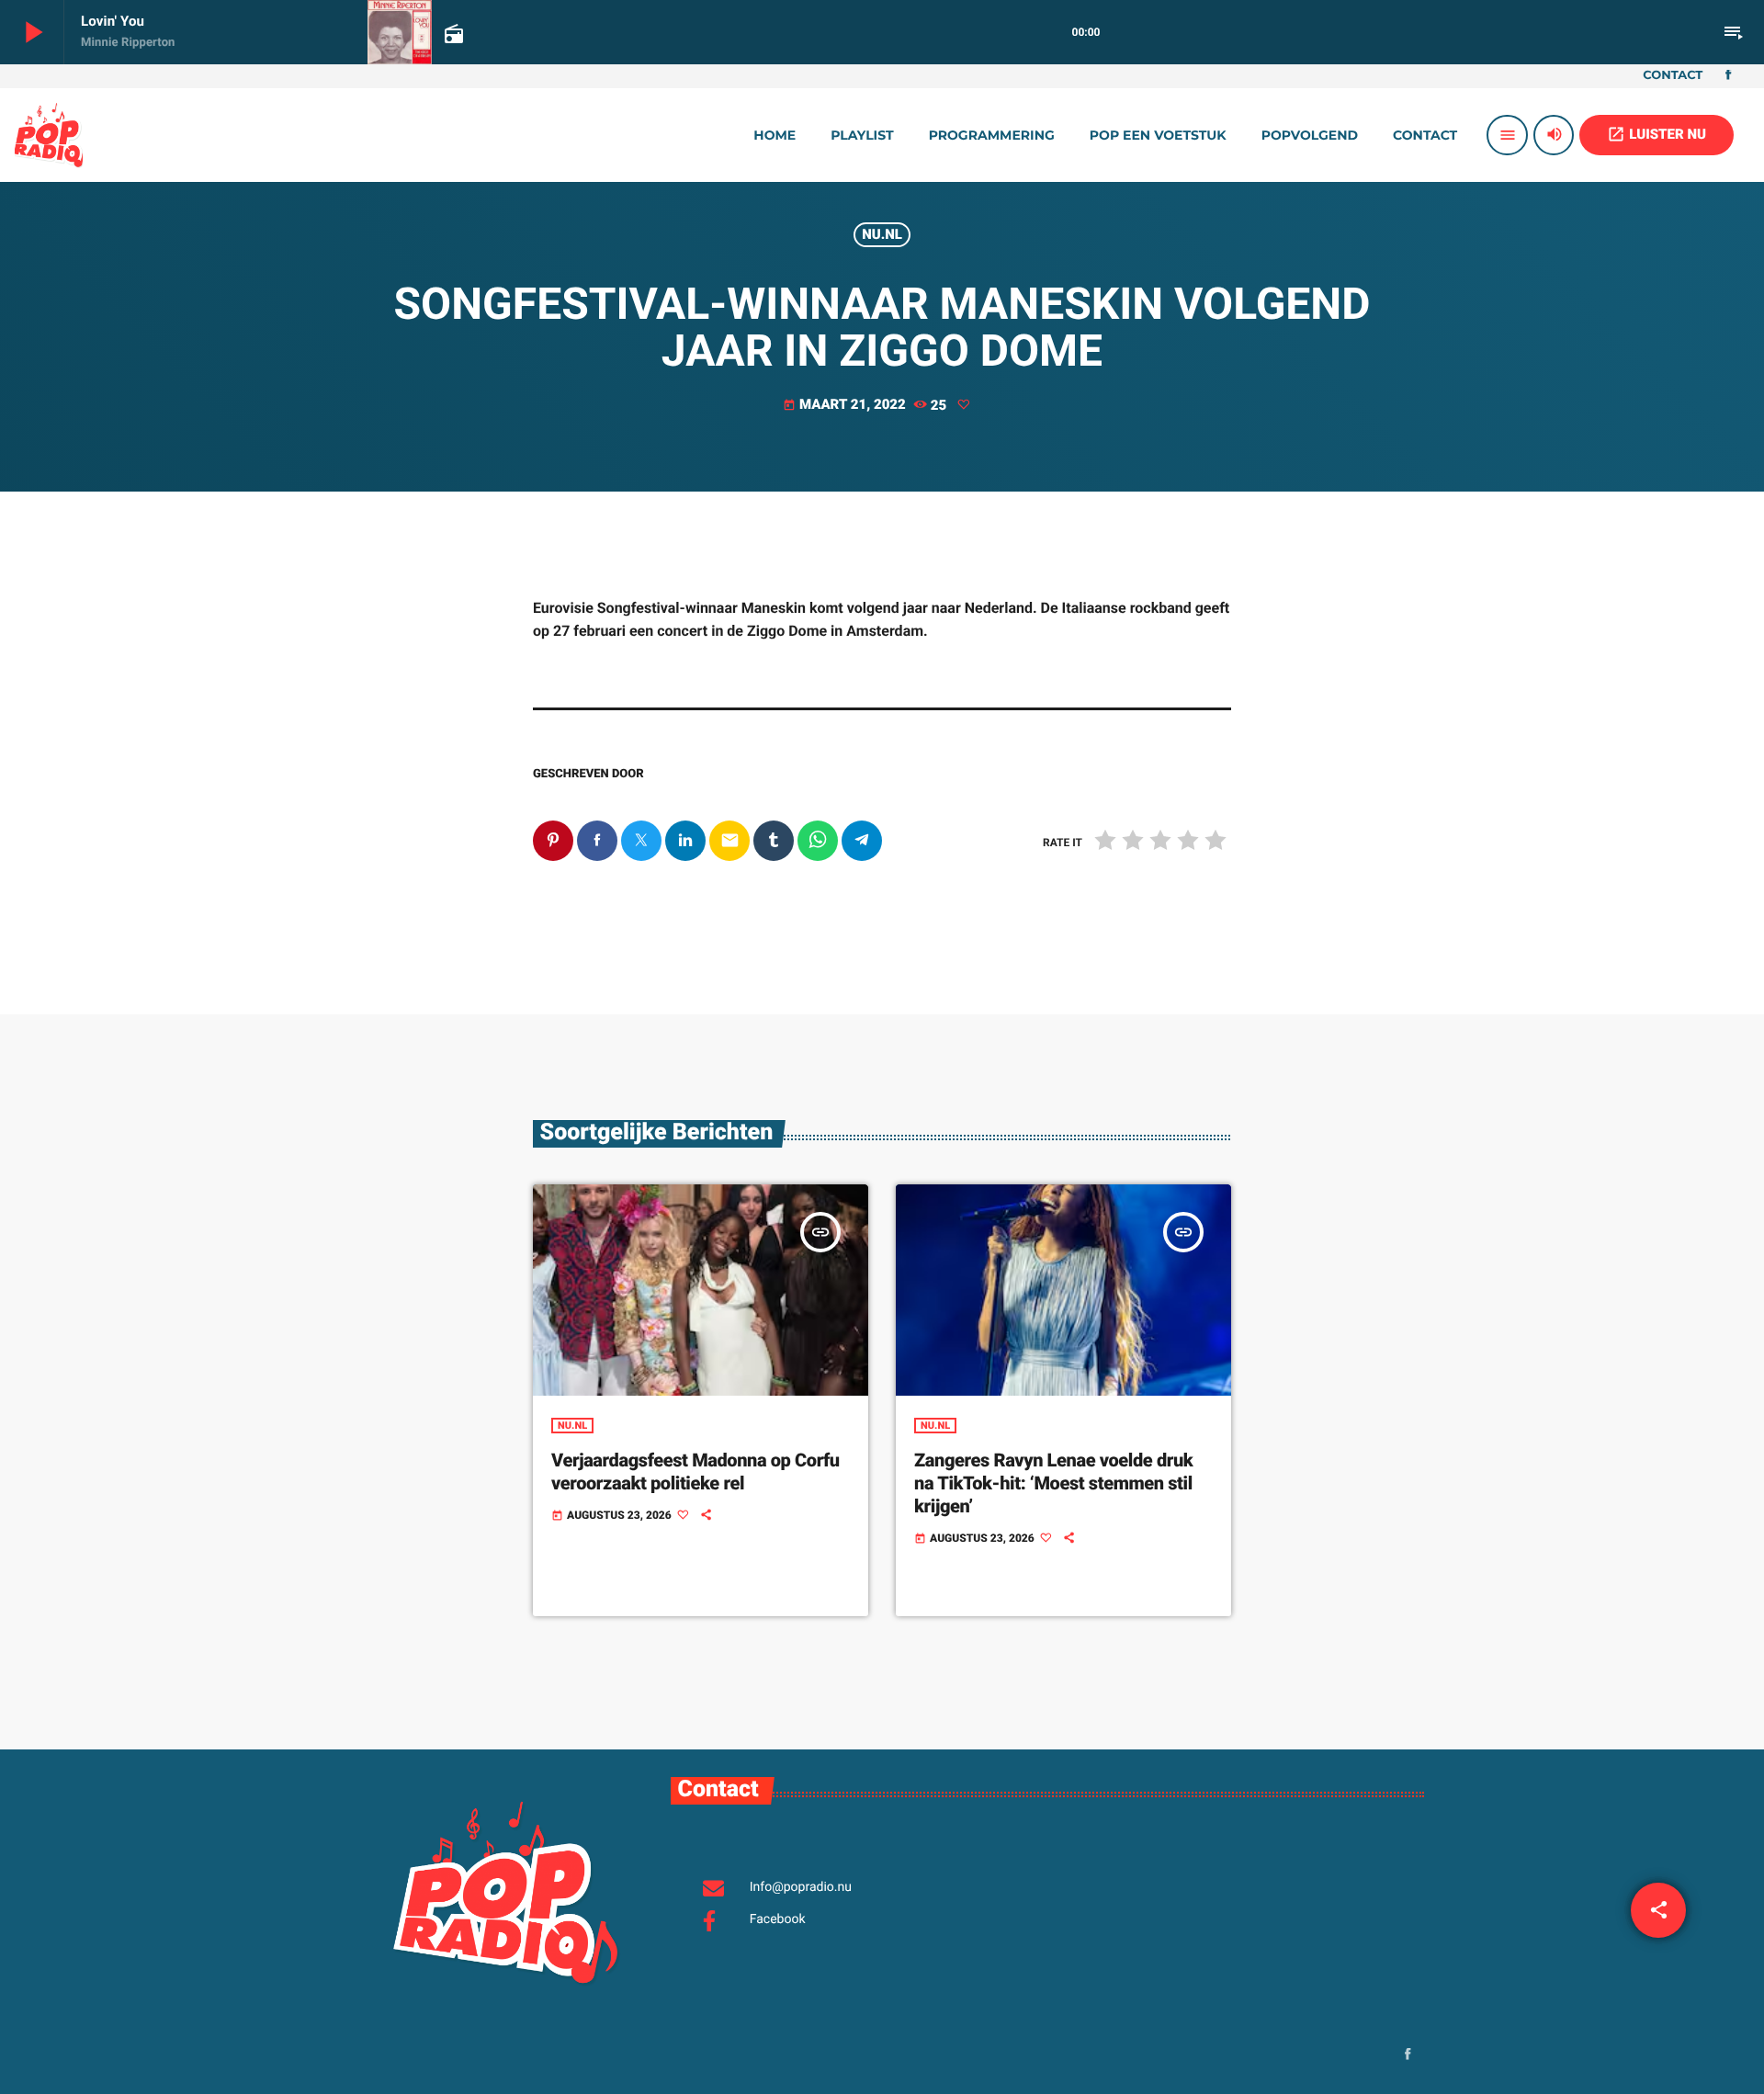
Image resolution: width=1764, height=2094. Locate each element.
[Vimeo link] (49, 135)
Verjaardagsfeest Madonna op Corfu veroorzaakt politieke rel (695, 1471)
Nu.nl (882, 234)
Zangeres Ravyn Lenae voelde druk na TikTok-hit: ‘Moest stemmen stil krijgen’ (1053, 1483)
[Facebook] (1728, 76)
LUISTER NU (1657, 134)
